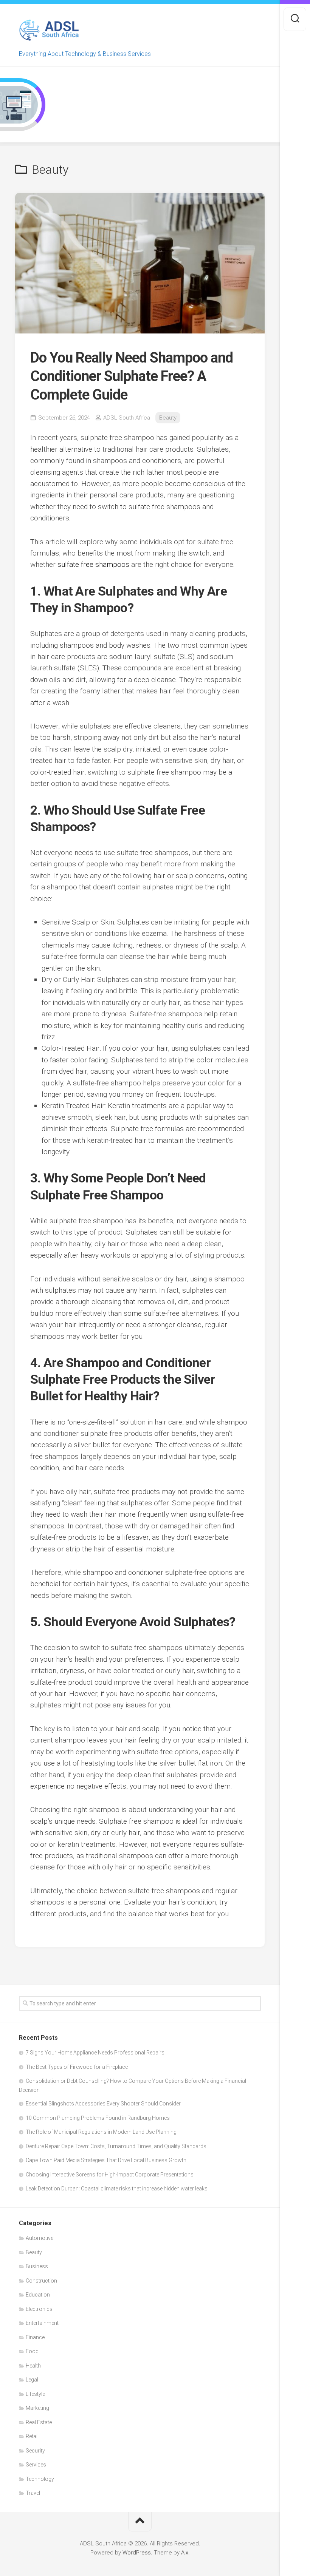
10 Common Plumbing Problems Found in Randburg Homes (98, 2118)
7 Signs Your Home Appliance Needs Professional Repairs (95, 2053)
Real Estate (39, 2422)
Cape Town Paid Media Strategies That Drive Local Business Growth (106, 2160)
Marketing (37, 2408)
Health (33, 2366)
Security (35, 2451)
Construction (41, 2281)
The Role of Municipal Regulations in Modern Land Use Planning (101, 2132)
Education (38, 2295)
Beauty (168, 418)
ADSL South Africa (127, 418)
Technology (40, 2479)
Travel (33, 2493)
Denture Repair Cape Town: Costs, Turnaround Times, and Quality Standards (116, 2146)
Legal (32, 2380)
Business (37, 2266)
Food (32, 2351)
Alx (185, 2553)
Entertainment (42, 2323)
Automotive (40, 2238)
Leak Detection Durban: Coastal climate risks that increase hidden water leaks (117, 2189)
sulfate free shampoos (93, 564)
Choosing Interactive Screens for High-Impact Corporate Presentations (110, 2175)
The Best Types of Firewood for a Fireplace (77, 2067)
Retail (32, 2436)
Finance (35, 2337)
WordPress (137, 2553)
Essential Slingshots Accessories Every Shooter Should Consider (103, 2104)
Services (36, 2465)
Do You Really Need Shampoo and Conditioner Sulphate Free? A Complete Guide (132, 376)
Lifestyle (35, 2394)
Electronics (39, 2309)
